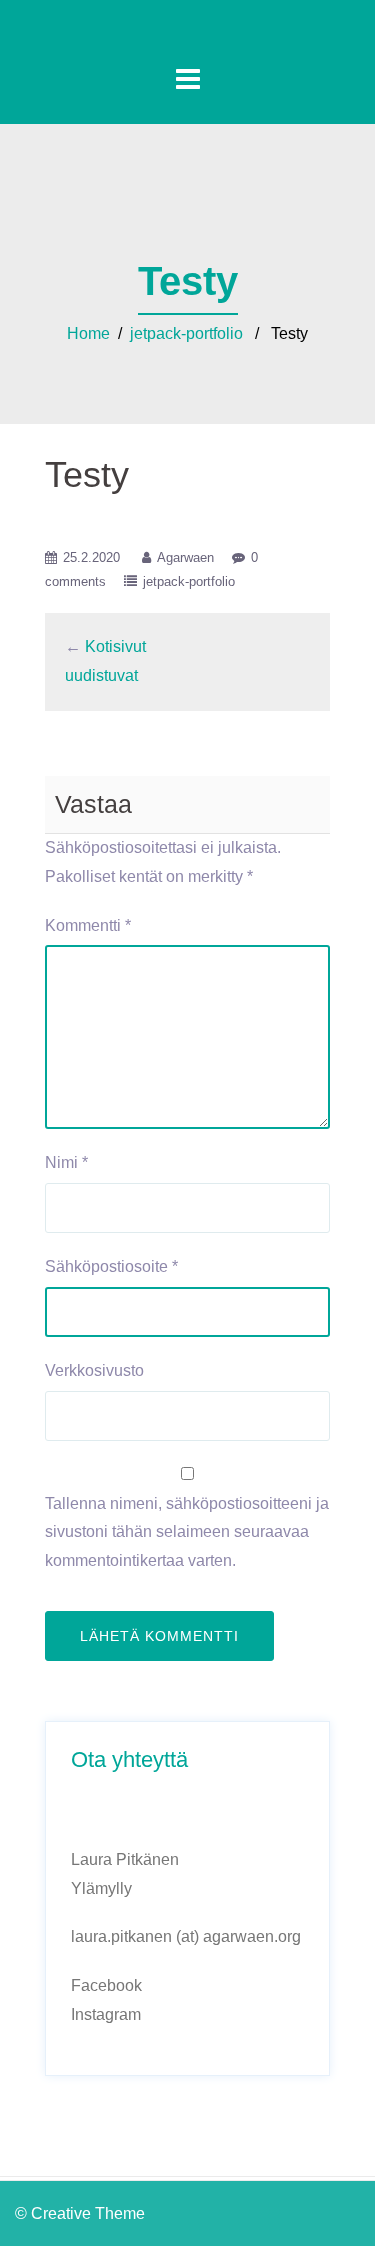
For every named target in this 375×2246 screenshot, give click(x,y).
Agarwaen (185, 557)
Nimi (66, 1162)
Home (88, 333)
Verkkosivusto (94, 1370)
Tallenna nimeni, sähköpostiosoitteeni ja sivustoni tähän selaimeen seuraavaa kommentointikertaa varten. (187, 1532)
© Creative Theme (80, 2213)
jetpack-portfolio (186, 333)
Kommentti (88, 925)
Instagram (106, 2014)
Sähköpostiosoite (111, 1266)
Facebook (106, 1985)
